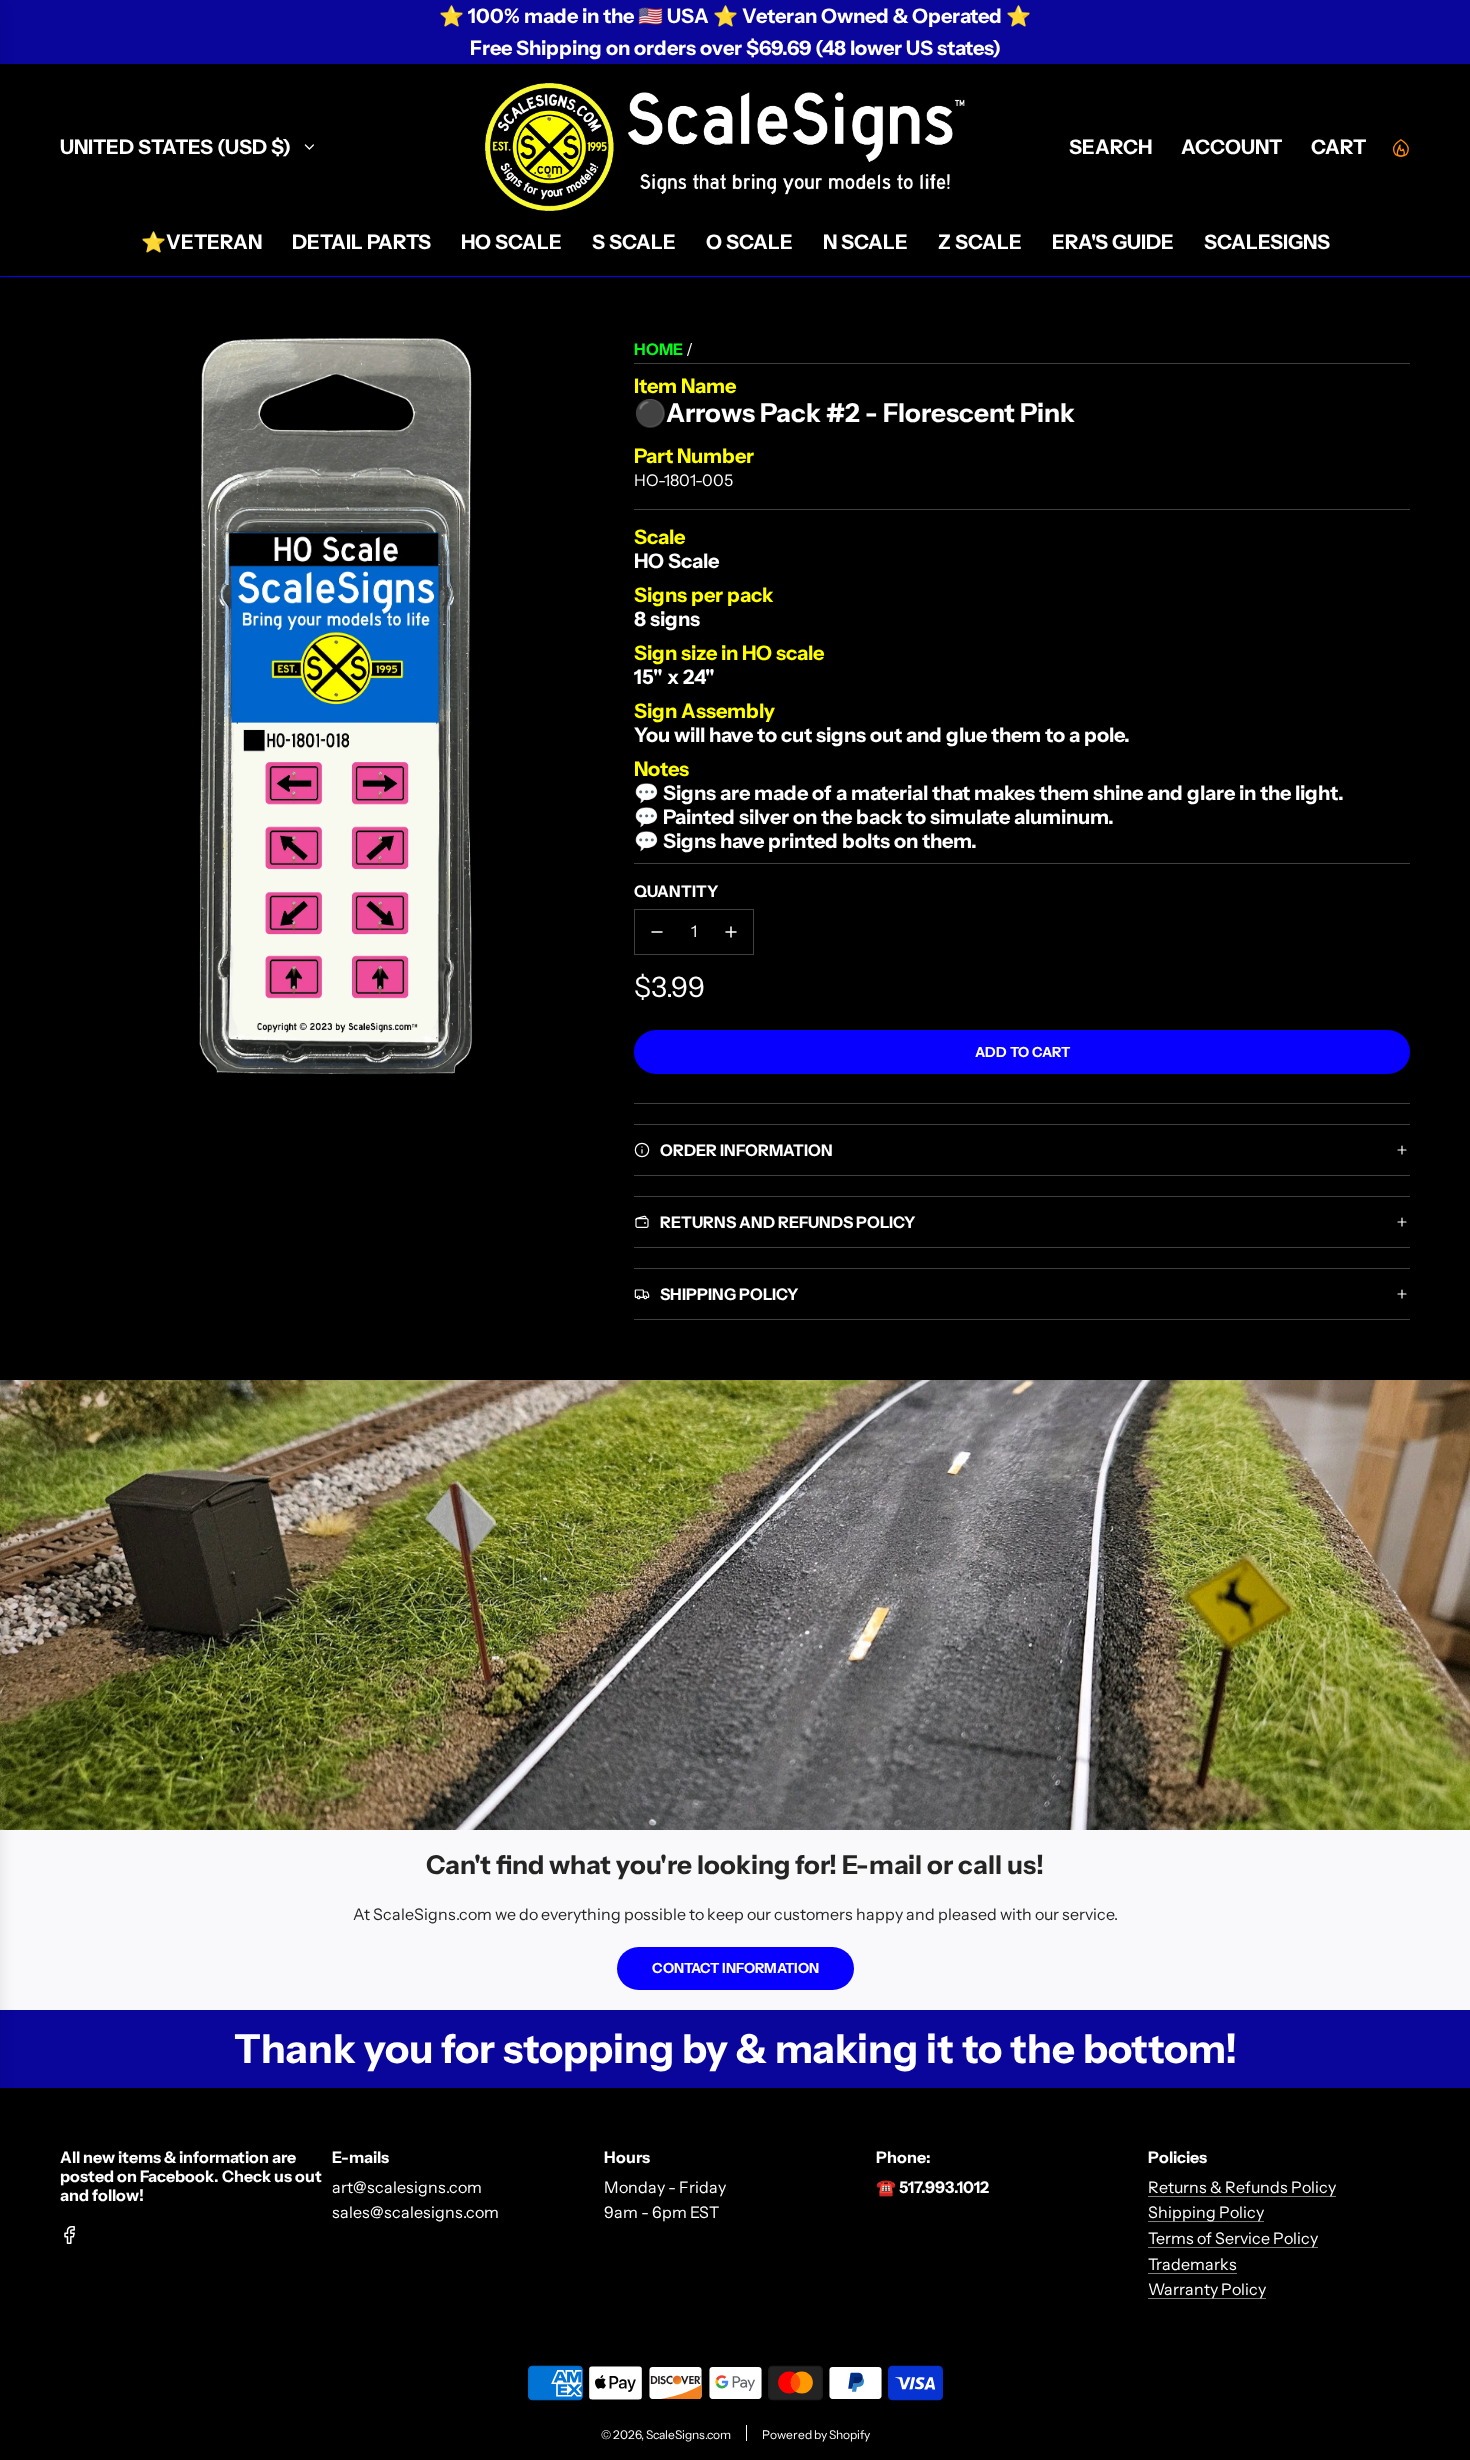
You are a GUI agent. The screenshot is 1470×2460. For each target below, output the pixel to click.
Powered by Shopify (816, 2434)
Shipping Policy (1206, 2212)
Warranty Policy (1207, 2289)
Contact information (735, 1968)
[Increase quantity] (731, 932)
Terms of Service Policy (1233, 2238)
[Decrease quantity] (657, 932)
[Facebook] (70, 2235)
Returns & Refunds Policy (1242, 2187)
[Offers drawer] (1400, 147)
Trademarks (1192, 2264)
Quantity (676, 891)
